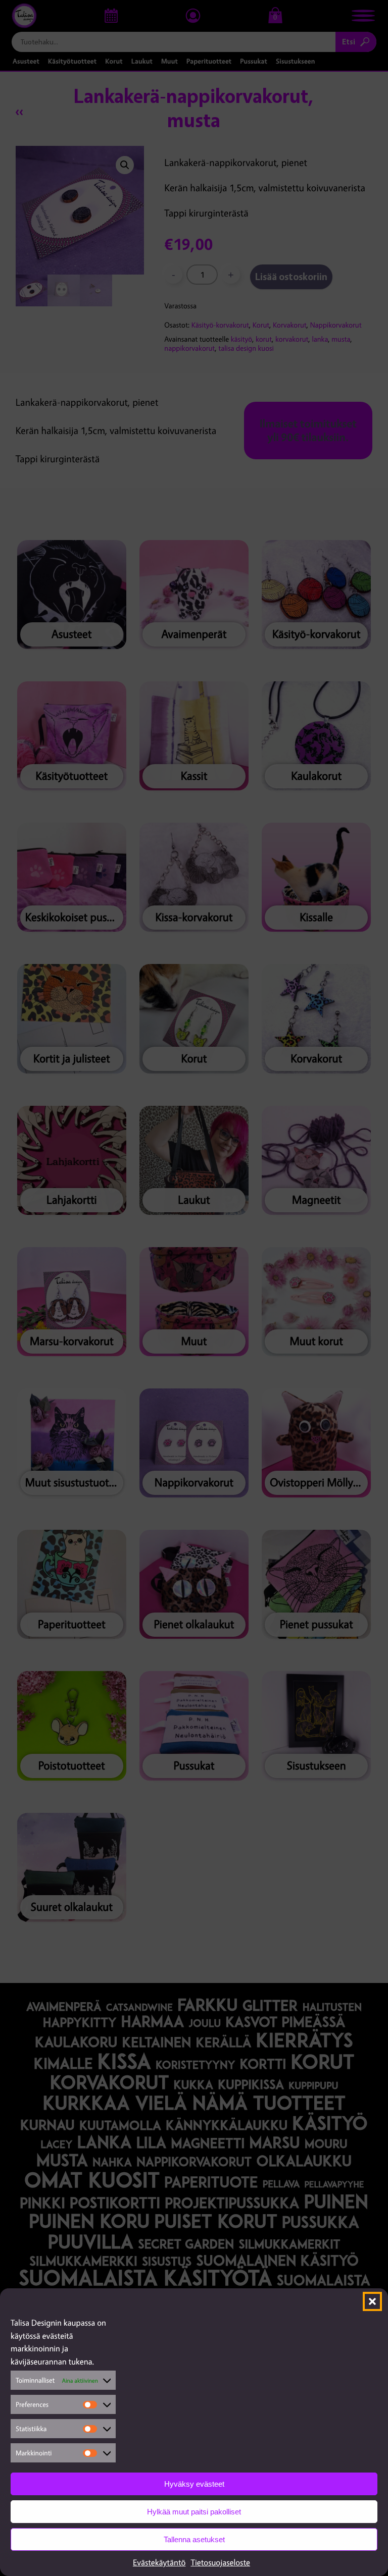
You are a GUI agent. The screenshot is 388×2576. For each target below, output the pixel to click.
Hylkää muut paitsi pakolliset (194, 2512)
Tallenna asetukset (194, 2539)
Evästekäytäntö (159, 2562)
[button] (372, 2301)
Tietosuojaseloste (220, 2562)
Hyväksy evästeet (194, 2484)
